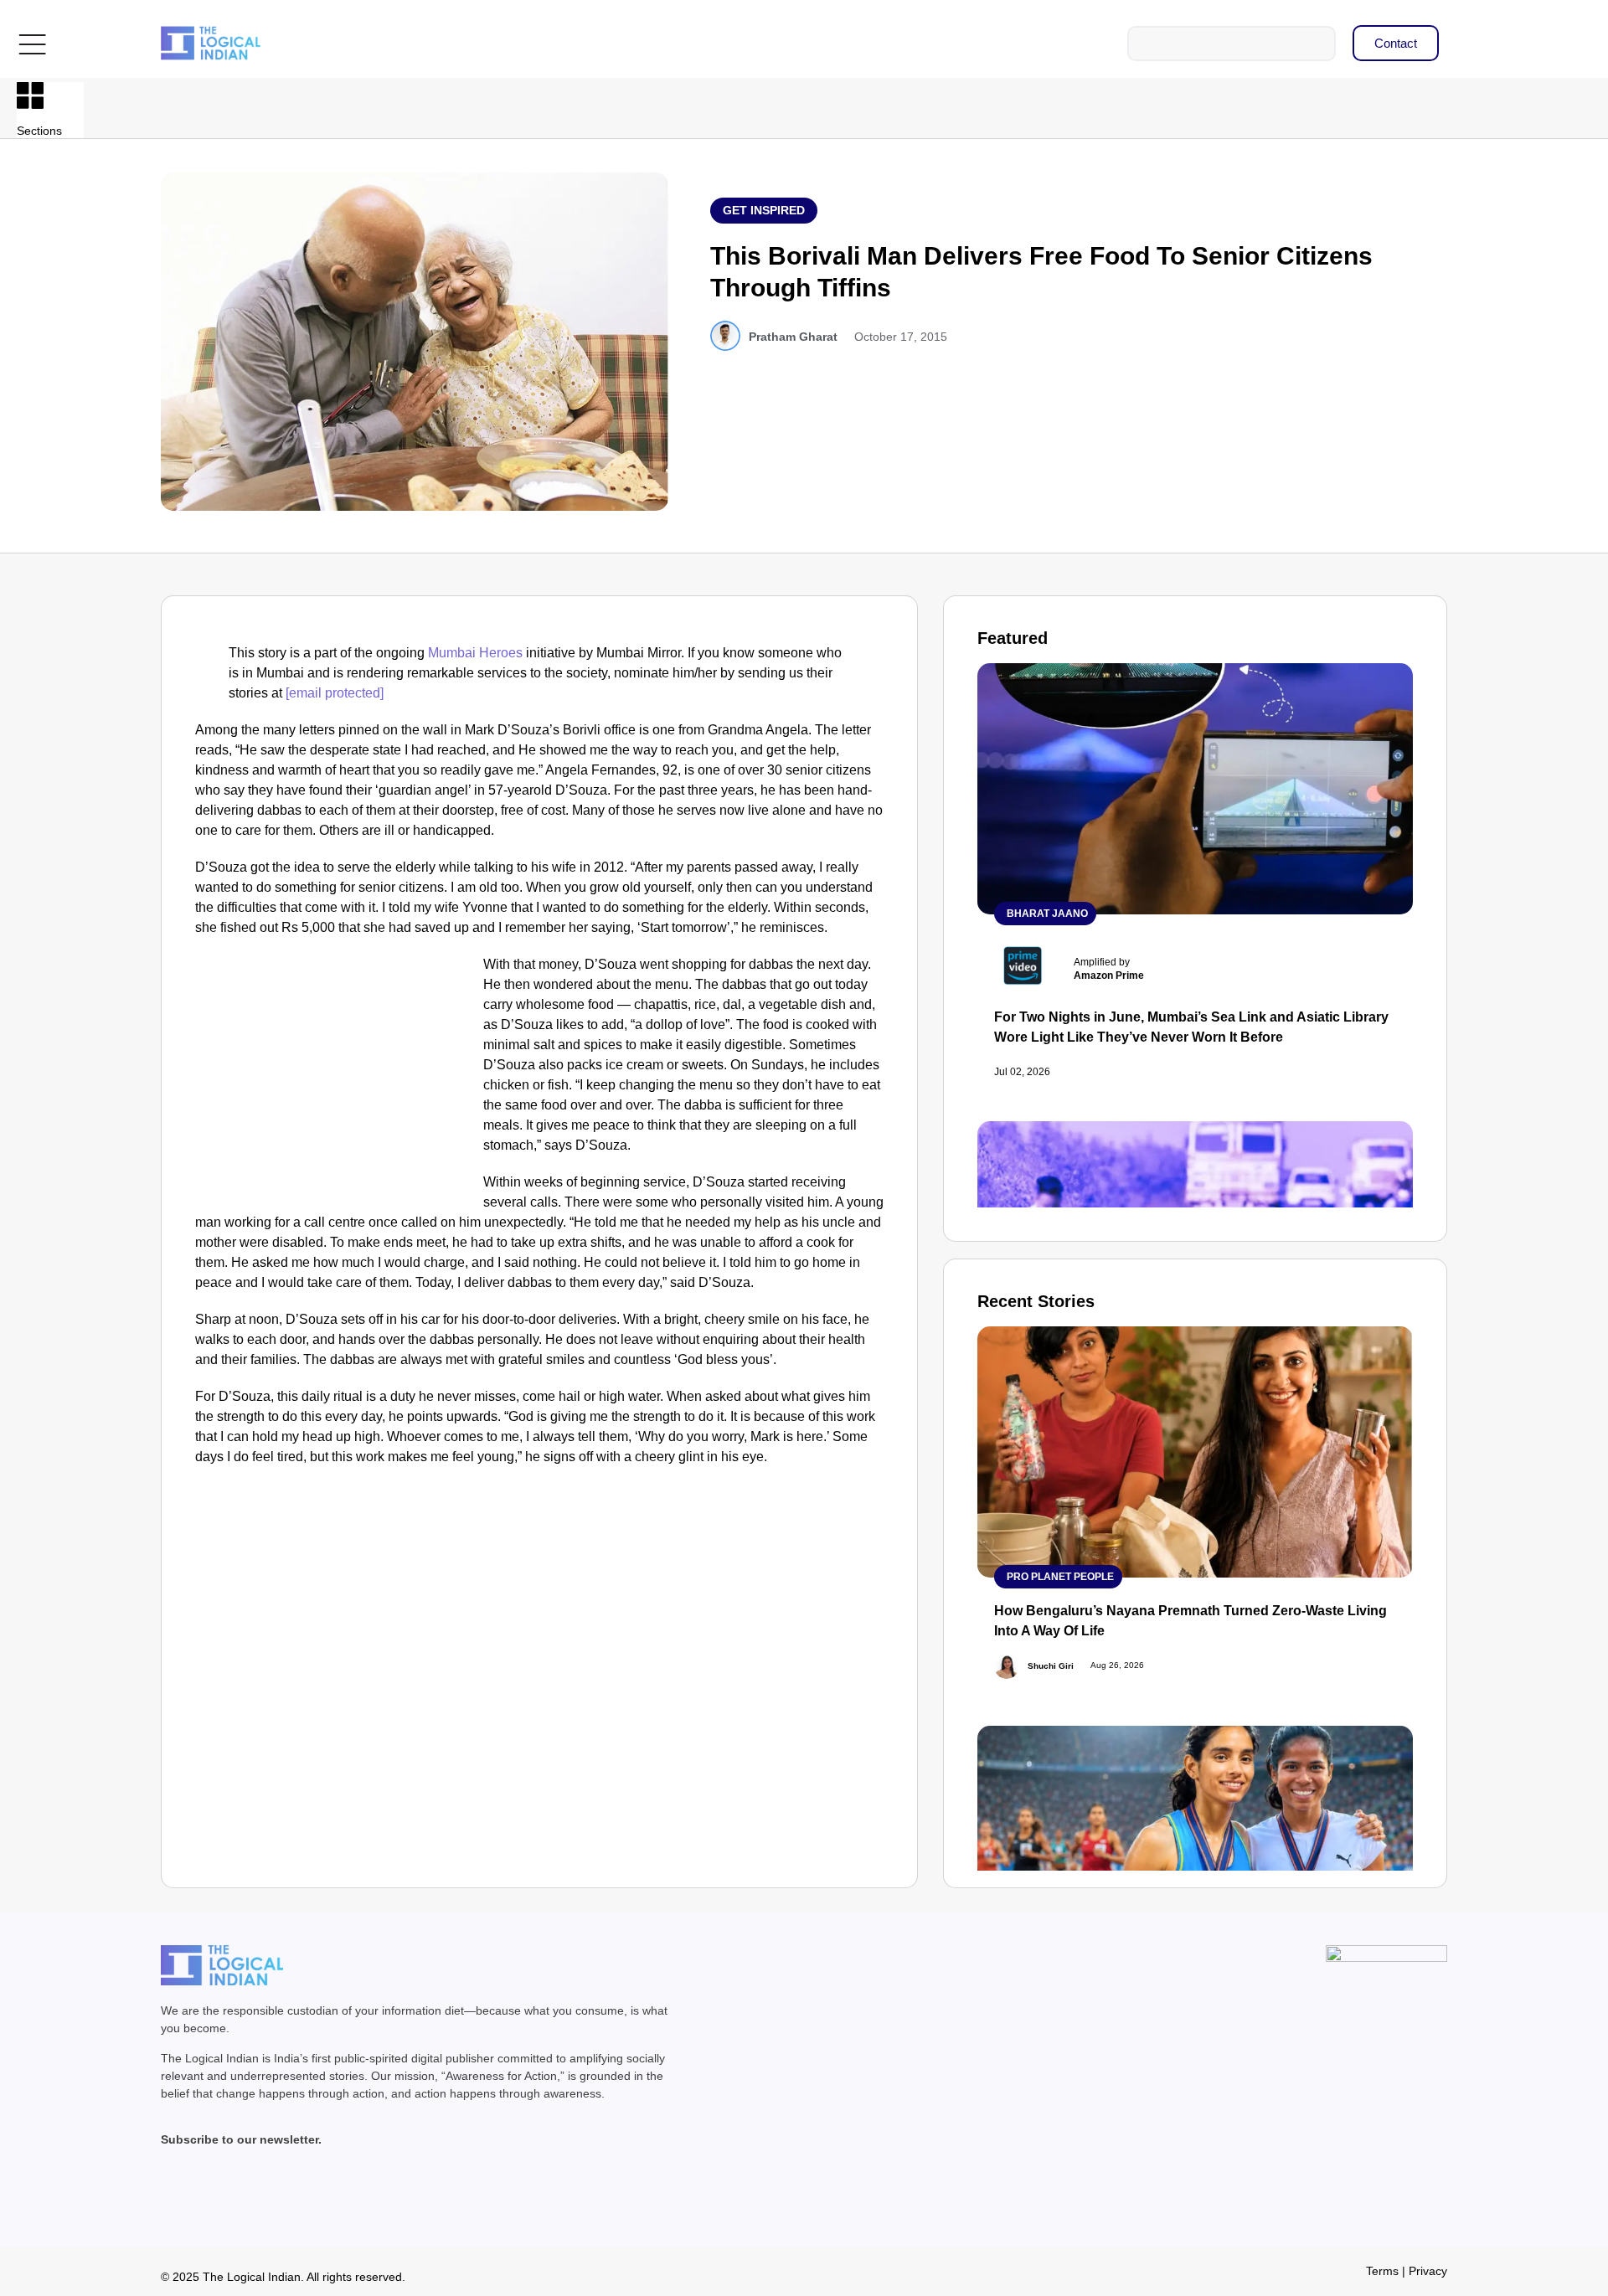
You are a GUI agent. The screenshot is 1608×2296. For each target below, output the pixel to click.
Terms (1382, 2271)
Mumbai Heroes (475, 653)
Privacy (1428, 2271)
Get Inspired (764, 210)
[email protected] (335, 693)
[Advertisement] (336, 1079)
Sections (39, 131)
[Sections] (30, 95)
